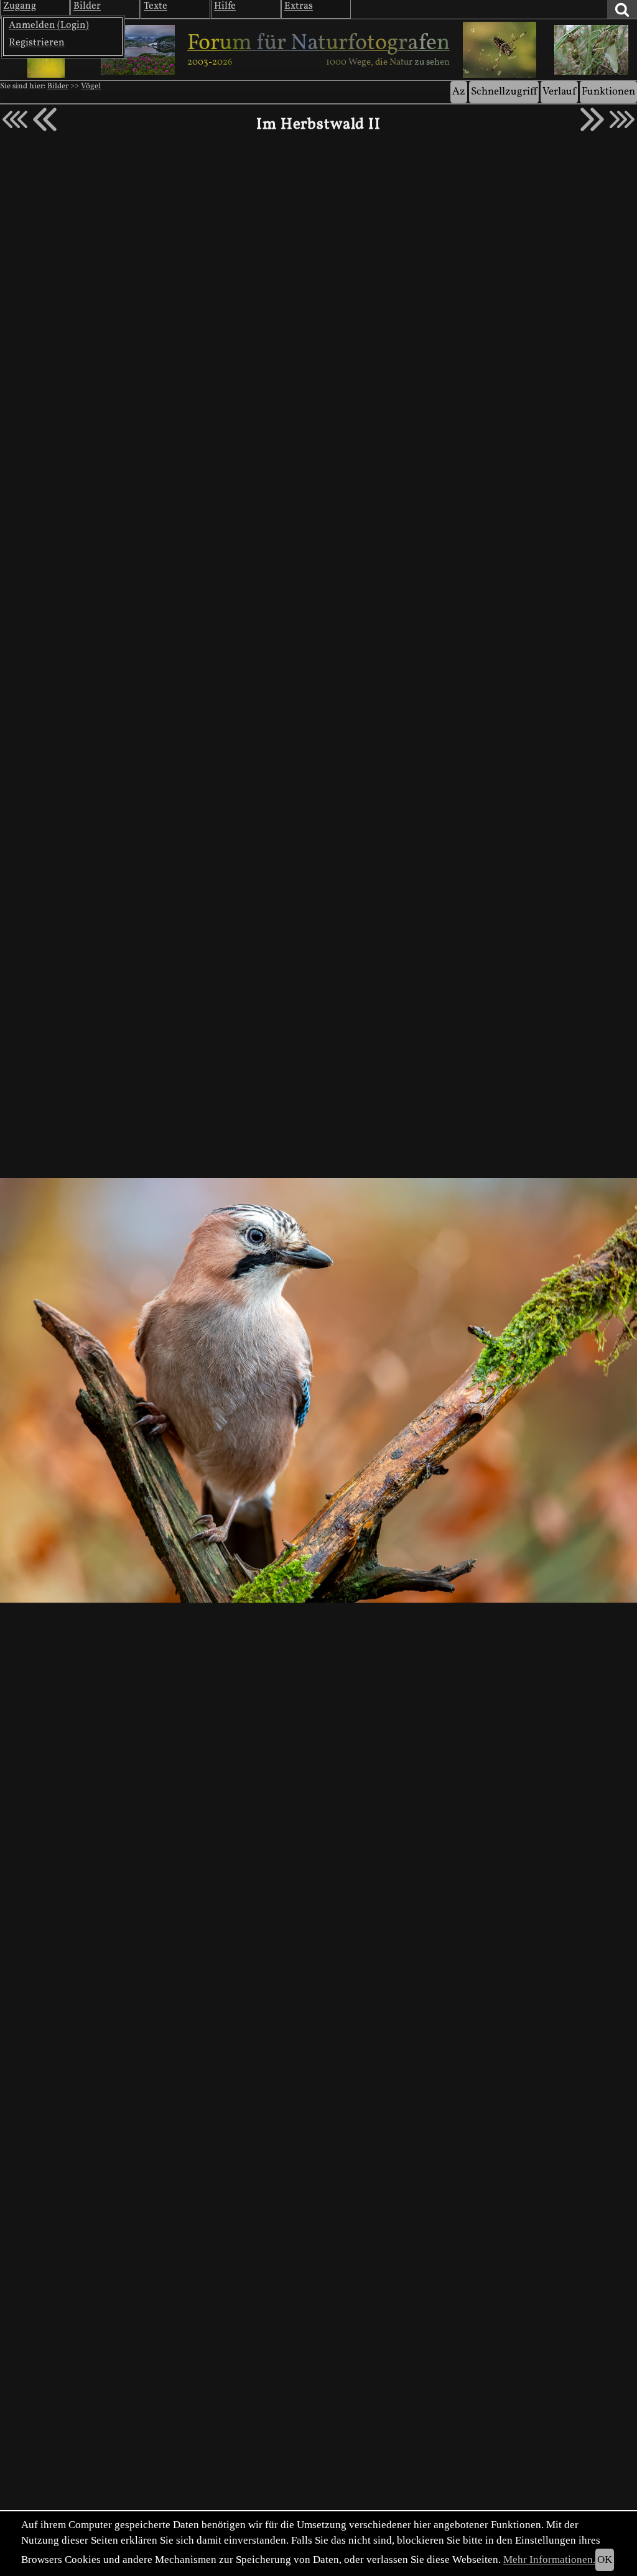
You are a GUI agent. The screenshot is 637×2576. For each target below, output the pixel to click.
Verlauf (559, 92)
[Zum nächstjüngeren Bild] (15, 119)
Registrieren (37, 43)
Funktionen (608, 92)
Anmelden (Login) (49, 25)
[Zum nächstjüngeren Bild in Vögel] (45, 119)
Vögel (91, 86)
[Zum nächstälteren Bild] (622, 119)
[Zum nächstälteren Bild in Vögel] (592, 119)
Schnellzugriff (504, 92)
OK (605, 2560)
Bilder (58, 86)
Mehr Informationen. (549, 2560)
